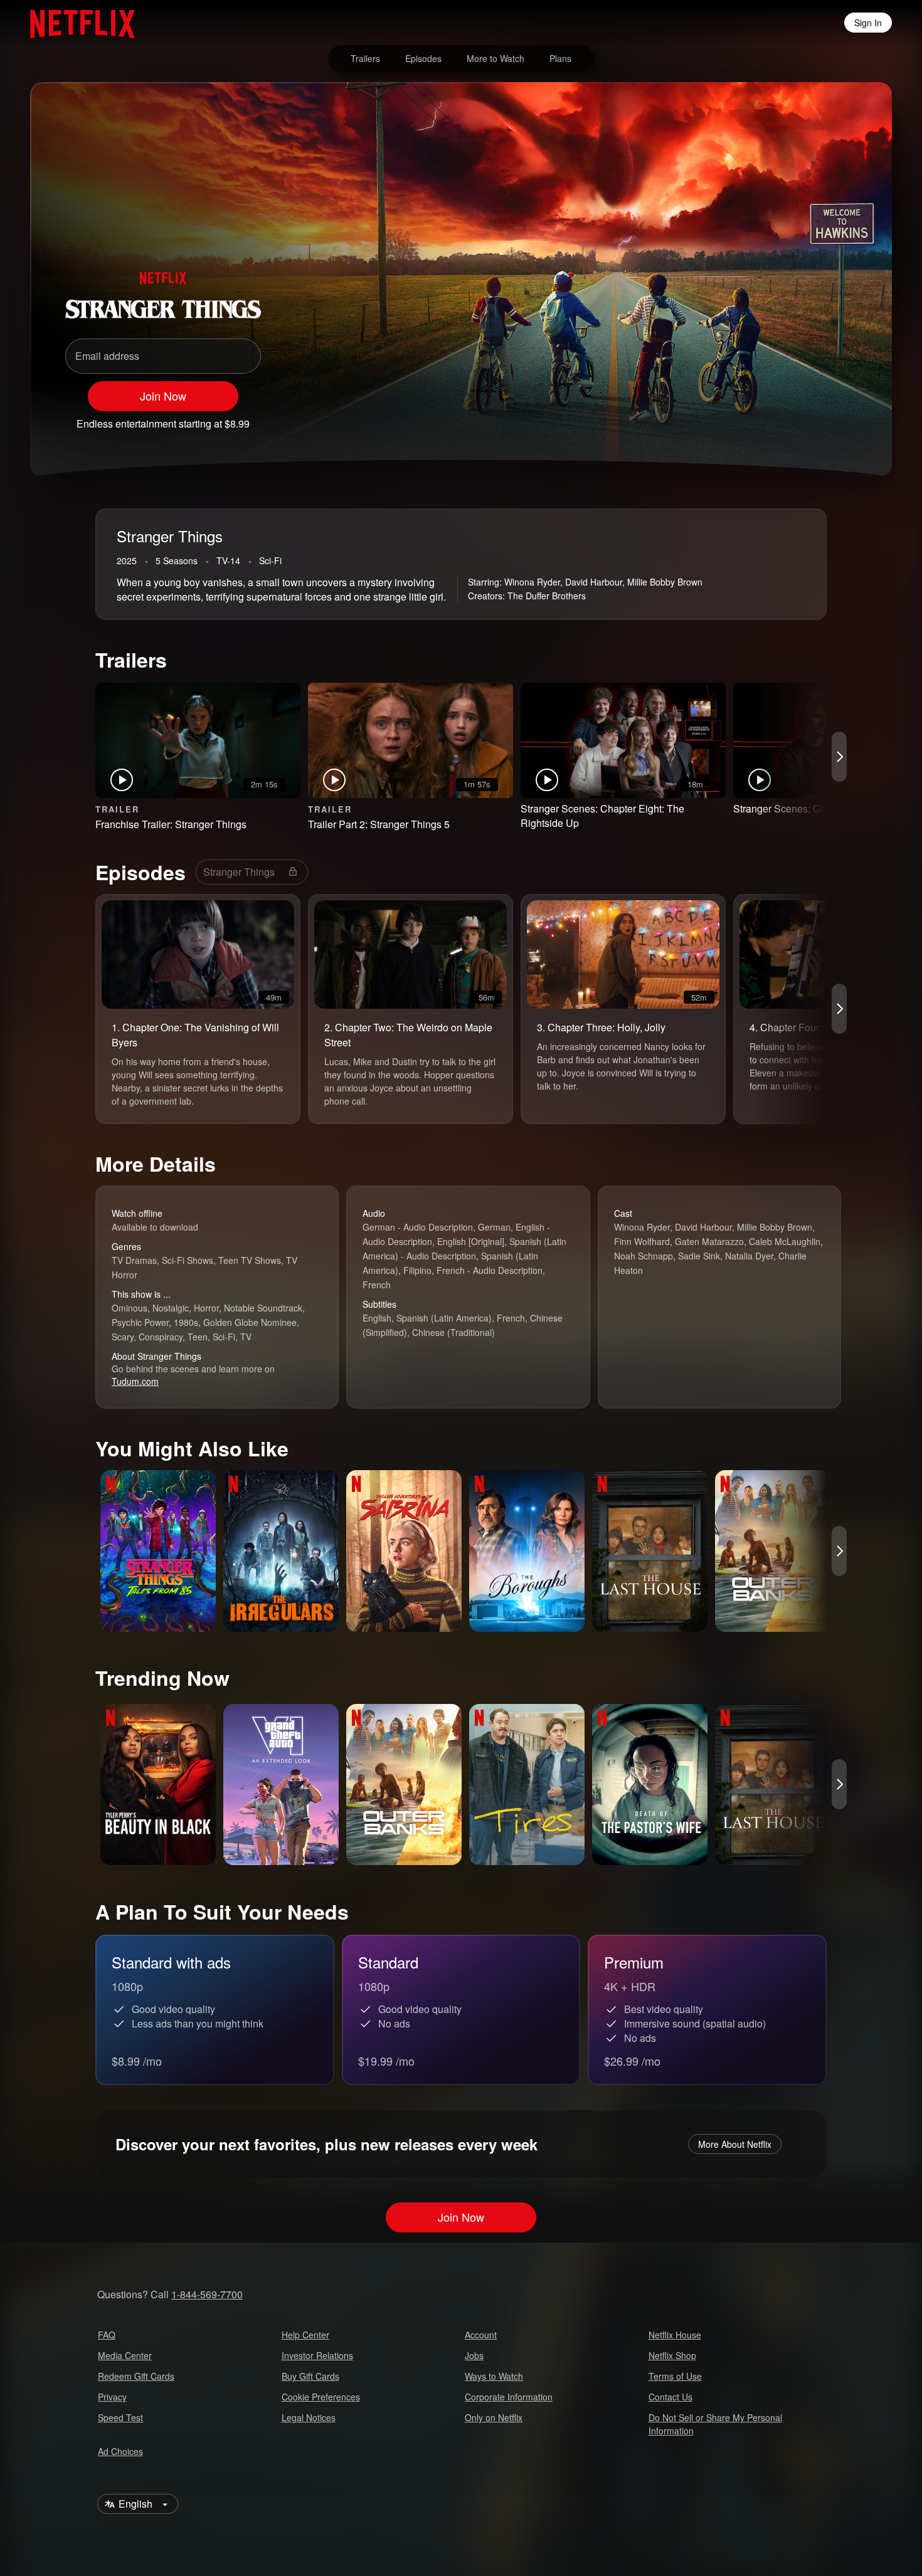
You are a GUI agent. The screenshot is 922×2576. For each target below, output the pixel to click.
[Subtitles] (844, 418)
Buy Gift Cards (310, 2376)
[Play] (746, 418)
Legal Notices (309, 2417)
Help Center (305, 2335)
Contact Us (670, 2397)
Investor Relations (317, 2355)
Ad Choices (120, 2451)
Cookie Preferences (321, 2397)
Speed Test (120, 2417)
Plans (560, 58)
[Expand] (812, 418)
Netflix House (675, 2335)
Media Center (125, 2355)
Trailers (365, 58)
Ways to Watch (494, 2376)
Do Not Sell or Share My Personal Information (715, 2424)
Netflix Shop (672, 2355)
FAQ (107, 2335)
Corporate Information (509, 2397)
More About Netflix (735, 2144)
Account (481, 2335)
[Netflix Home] (76, 23)
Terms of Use (675, 2376)
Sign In (868, 23)
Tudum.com (135, 1381)
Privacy (112, 2397)
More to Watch (495, 58)
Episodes (423, 58)
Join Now (163, 396)
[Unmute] (779, 418)
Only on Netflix (494, 2417)
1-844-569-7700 (207, 2294)
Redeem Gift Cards (136, 2376)
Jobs (474, 2355)
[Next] (839, 757)
